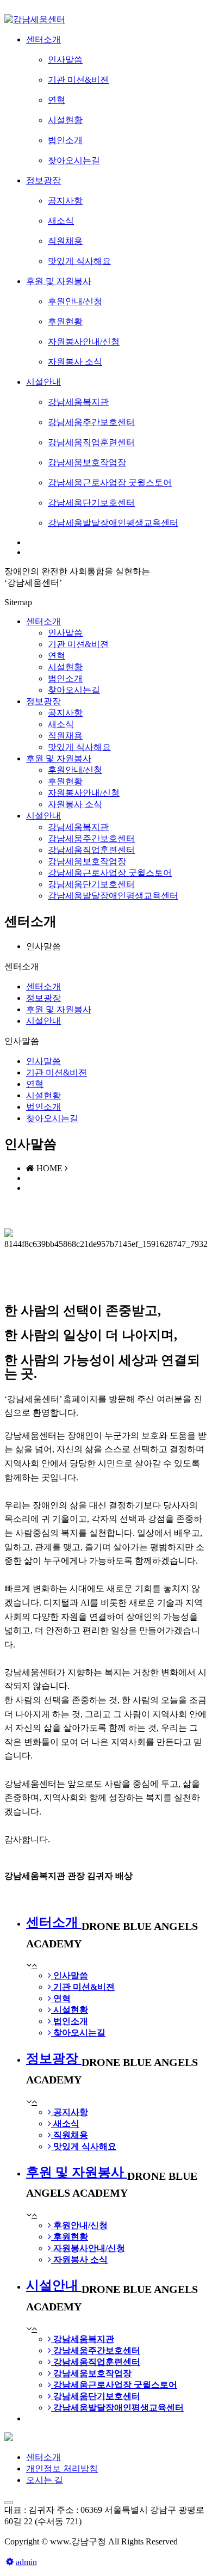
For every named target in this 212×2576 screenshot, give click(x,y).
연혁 (35, 1084)
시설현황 (43, 1095)
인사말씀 (43, 1061)
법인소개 (43, 1107)
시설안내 (43, 816)
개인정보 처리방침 (62, 2469)
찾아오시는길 (52, 1118)
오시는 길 (45, 2480)
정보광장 (43, 701)
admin (26, 2562)
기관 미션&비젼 (57, 1072)
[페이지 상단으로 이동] (9, 2503)
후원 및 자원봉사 (59, 758)
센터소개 (43, 621)
